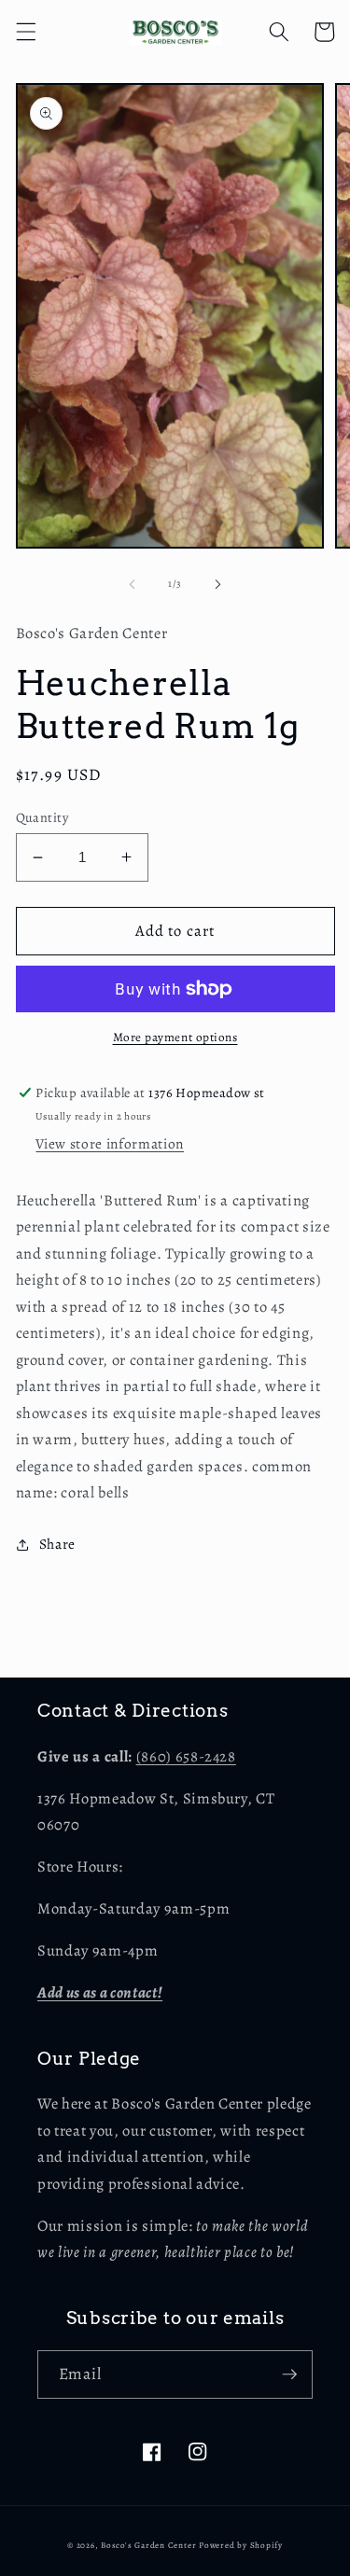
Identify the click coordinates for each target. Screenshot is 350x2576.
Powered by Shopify (241, 2545)
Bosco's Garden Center (148, 2545)
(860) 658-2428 (186, 1756)
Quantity (42, 817)
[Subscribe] (289, 2374)
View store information (110, 1143)
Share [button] (57, 1544)
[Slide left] (132, 584)
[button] (25, 32)
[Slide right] (218, 584)
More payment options (175, 1037)
